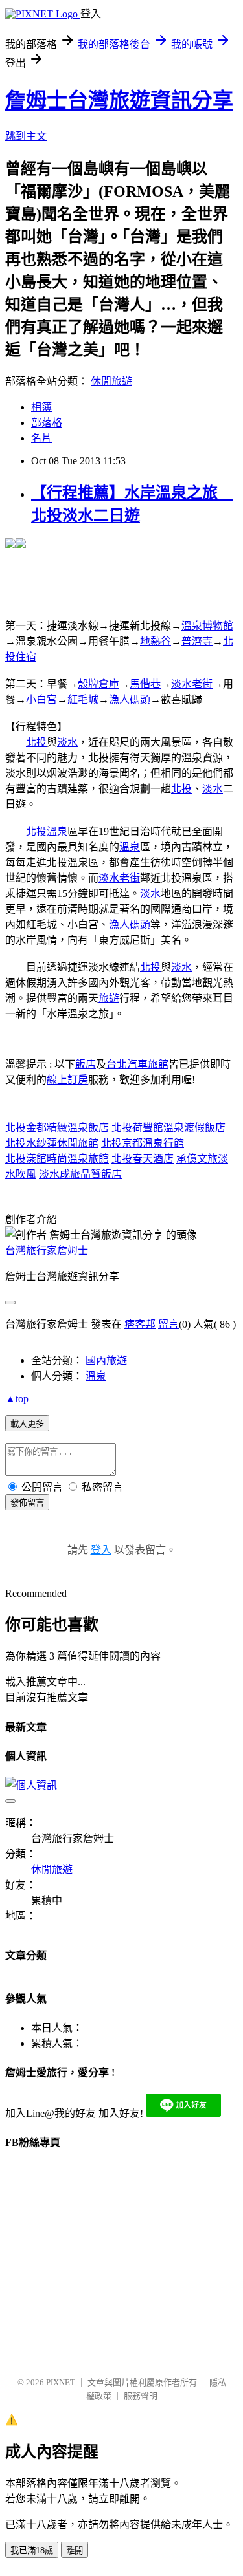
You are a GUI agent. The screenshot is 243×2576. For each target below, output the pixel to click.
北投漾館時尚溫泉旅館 (57, 1159)
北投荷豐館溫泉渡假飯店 (168, 1128)
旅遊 (109, 998)
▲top (17, 1399)
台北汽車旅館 (137, 1064)
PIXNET (61, 2382)
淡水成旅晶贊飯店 (80, 1174)
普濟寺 (197, 641)
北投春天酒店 (143, 1159)
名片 (41, 438)
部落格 (47, 423)
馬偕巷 (145, 684)
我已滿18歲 (32, 2550)
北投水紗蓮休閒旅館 (52, 1143)
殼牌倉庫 (98, 684)
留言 (168, 1324)
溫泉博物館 (207, 626)
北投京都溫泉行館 (143, 1143)
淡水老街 (192, 684)
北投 (36, 742)
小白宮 (41, 699)
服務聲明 (141, 2396)
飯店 (86, 1064)
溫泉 (130, 847)
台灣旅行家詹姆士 (47, 1250)
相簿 (41, 407)
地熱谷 (156, 641)
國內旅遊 (106, 1360)
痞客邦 (140, 1324)
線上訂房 (67, 1080)
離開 (75, 2550)
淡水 (67, 742)
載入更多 (27, 1424)
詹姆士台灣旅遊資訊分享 (119, 100)
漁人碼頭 (130, 699)
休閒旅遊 (111, 381)
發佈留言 (27, 1503)
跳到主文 (26, 136)
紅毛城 (83, 699)
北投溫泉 (47, 831)
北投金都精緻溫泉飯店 (57, 1128)
